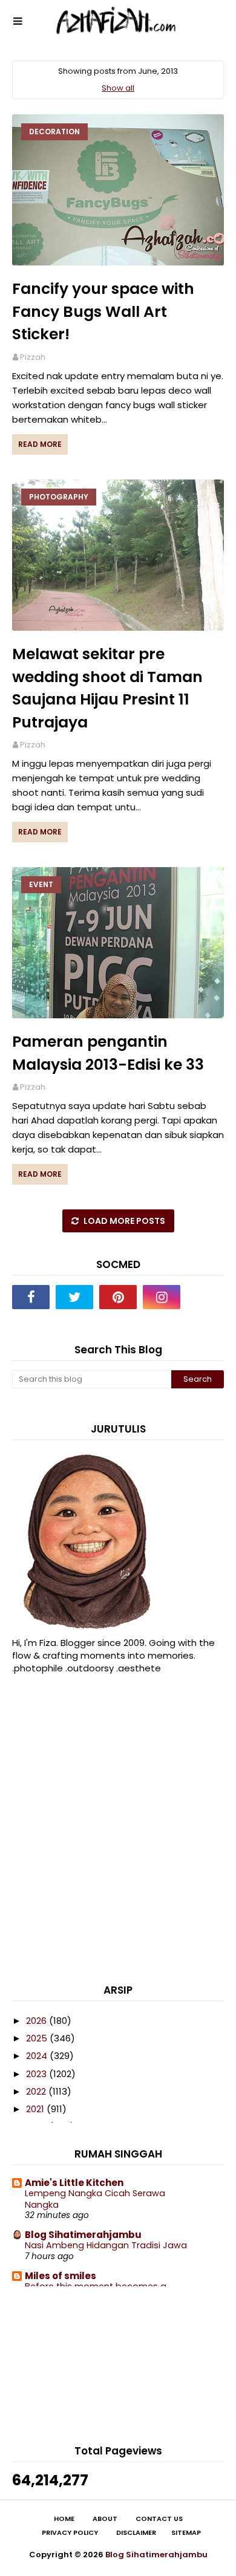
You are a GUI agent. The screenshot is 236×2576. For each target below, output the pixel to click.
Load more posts (123, 1221)
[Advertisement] (118, 1832)
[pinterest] (118, 1297)
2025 (38, 2038)
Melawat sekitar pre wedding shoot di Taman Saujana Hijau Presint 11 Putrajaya (107, 688)
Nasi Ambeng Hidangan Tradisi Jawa (106, 2245)
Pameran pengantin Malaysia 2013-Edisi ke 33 (108, 1053)
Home (64, 2519)
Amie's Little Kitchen (74, 2183)
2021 (36, 2109)
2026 (38, 2021)
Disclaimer (136, 2533)
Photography (59, 497)
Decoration (54, 132)
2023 (38, 2074)
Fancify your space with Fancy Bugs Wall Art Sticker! (103, 311)
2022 (37, 2091)
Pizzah (33, 357)
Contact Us (159, 2519)
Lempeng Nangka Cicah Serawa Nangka (95, 2199)
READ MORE (40, 444)
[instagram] (162, 1297)
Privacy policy (70, 2533)
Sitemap (186, 2533)
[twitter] (74, 1297)
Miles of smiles (61, 2276)
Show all (118, 88)
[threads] (205, 1297)
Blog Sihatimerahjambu (83, 2235)
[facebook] (31, 1297)
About (105, 2519)
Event (41, 884)
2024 (38, 2056)
